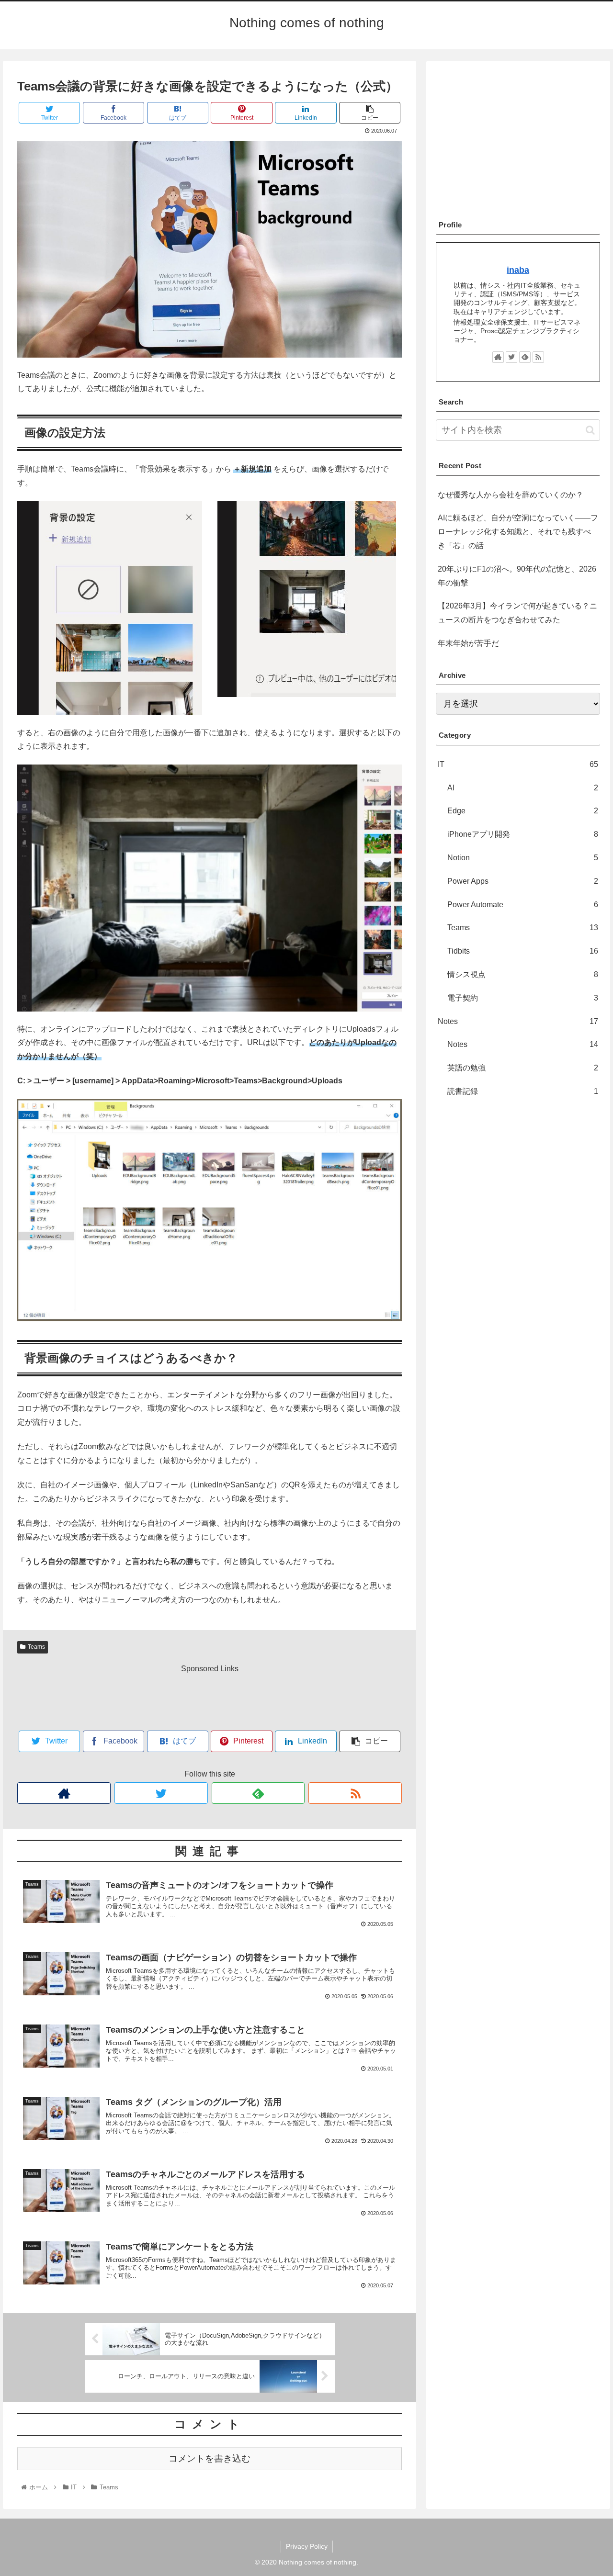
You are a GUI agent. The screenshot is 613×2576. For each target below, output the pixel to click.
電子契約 (523, 997)
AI (523, 787)
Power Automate (523, 904)
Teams (36, 1647)
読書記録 (523, 1091)
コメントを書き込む (210, 2458)
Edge (523, 811)
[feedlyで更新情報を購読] (258, 1793)
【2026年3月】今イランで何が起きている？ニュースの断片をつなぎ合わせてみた (517, 613)
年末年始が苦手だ (468, 643)
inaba (518, 270)
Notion (523, 857)
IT (518, 764)
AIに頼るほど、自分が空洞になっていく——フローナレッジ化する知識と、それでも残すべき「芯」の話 (518, 532)
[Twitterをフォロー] (161, 1793)
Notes (518, 1021)
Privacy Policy (307, 2546)
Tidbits (523, 951)
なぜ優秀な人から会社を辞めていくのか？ (511, 495)
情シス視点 (523, 974)
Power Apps (523, 881)
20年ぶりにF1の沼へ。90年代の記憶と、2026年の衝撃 (517, 576)
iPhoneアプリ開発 (523, 834)
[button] (590, 430)
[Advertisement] (210, 1698)
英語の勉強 (523, 1068)
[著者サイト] (64, 1793)
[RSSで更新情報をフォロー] (355, 1793)
